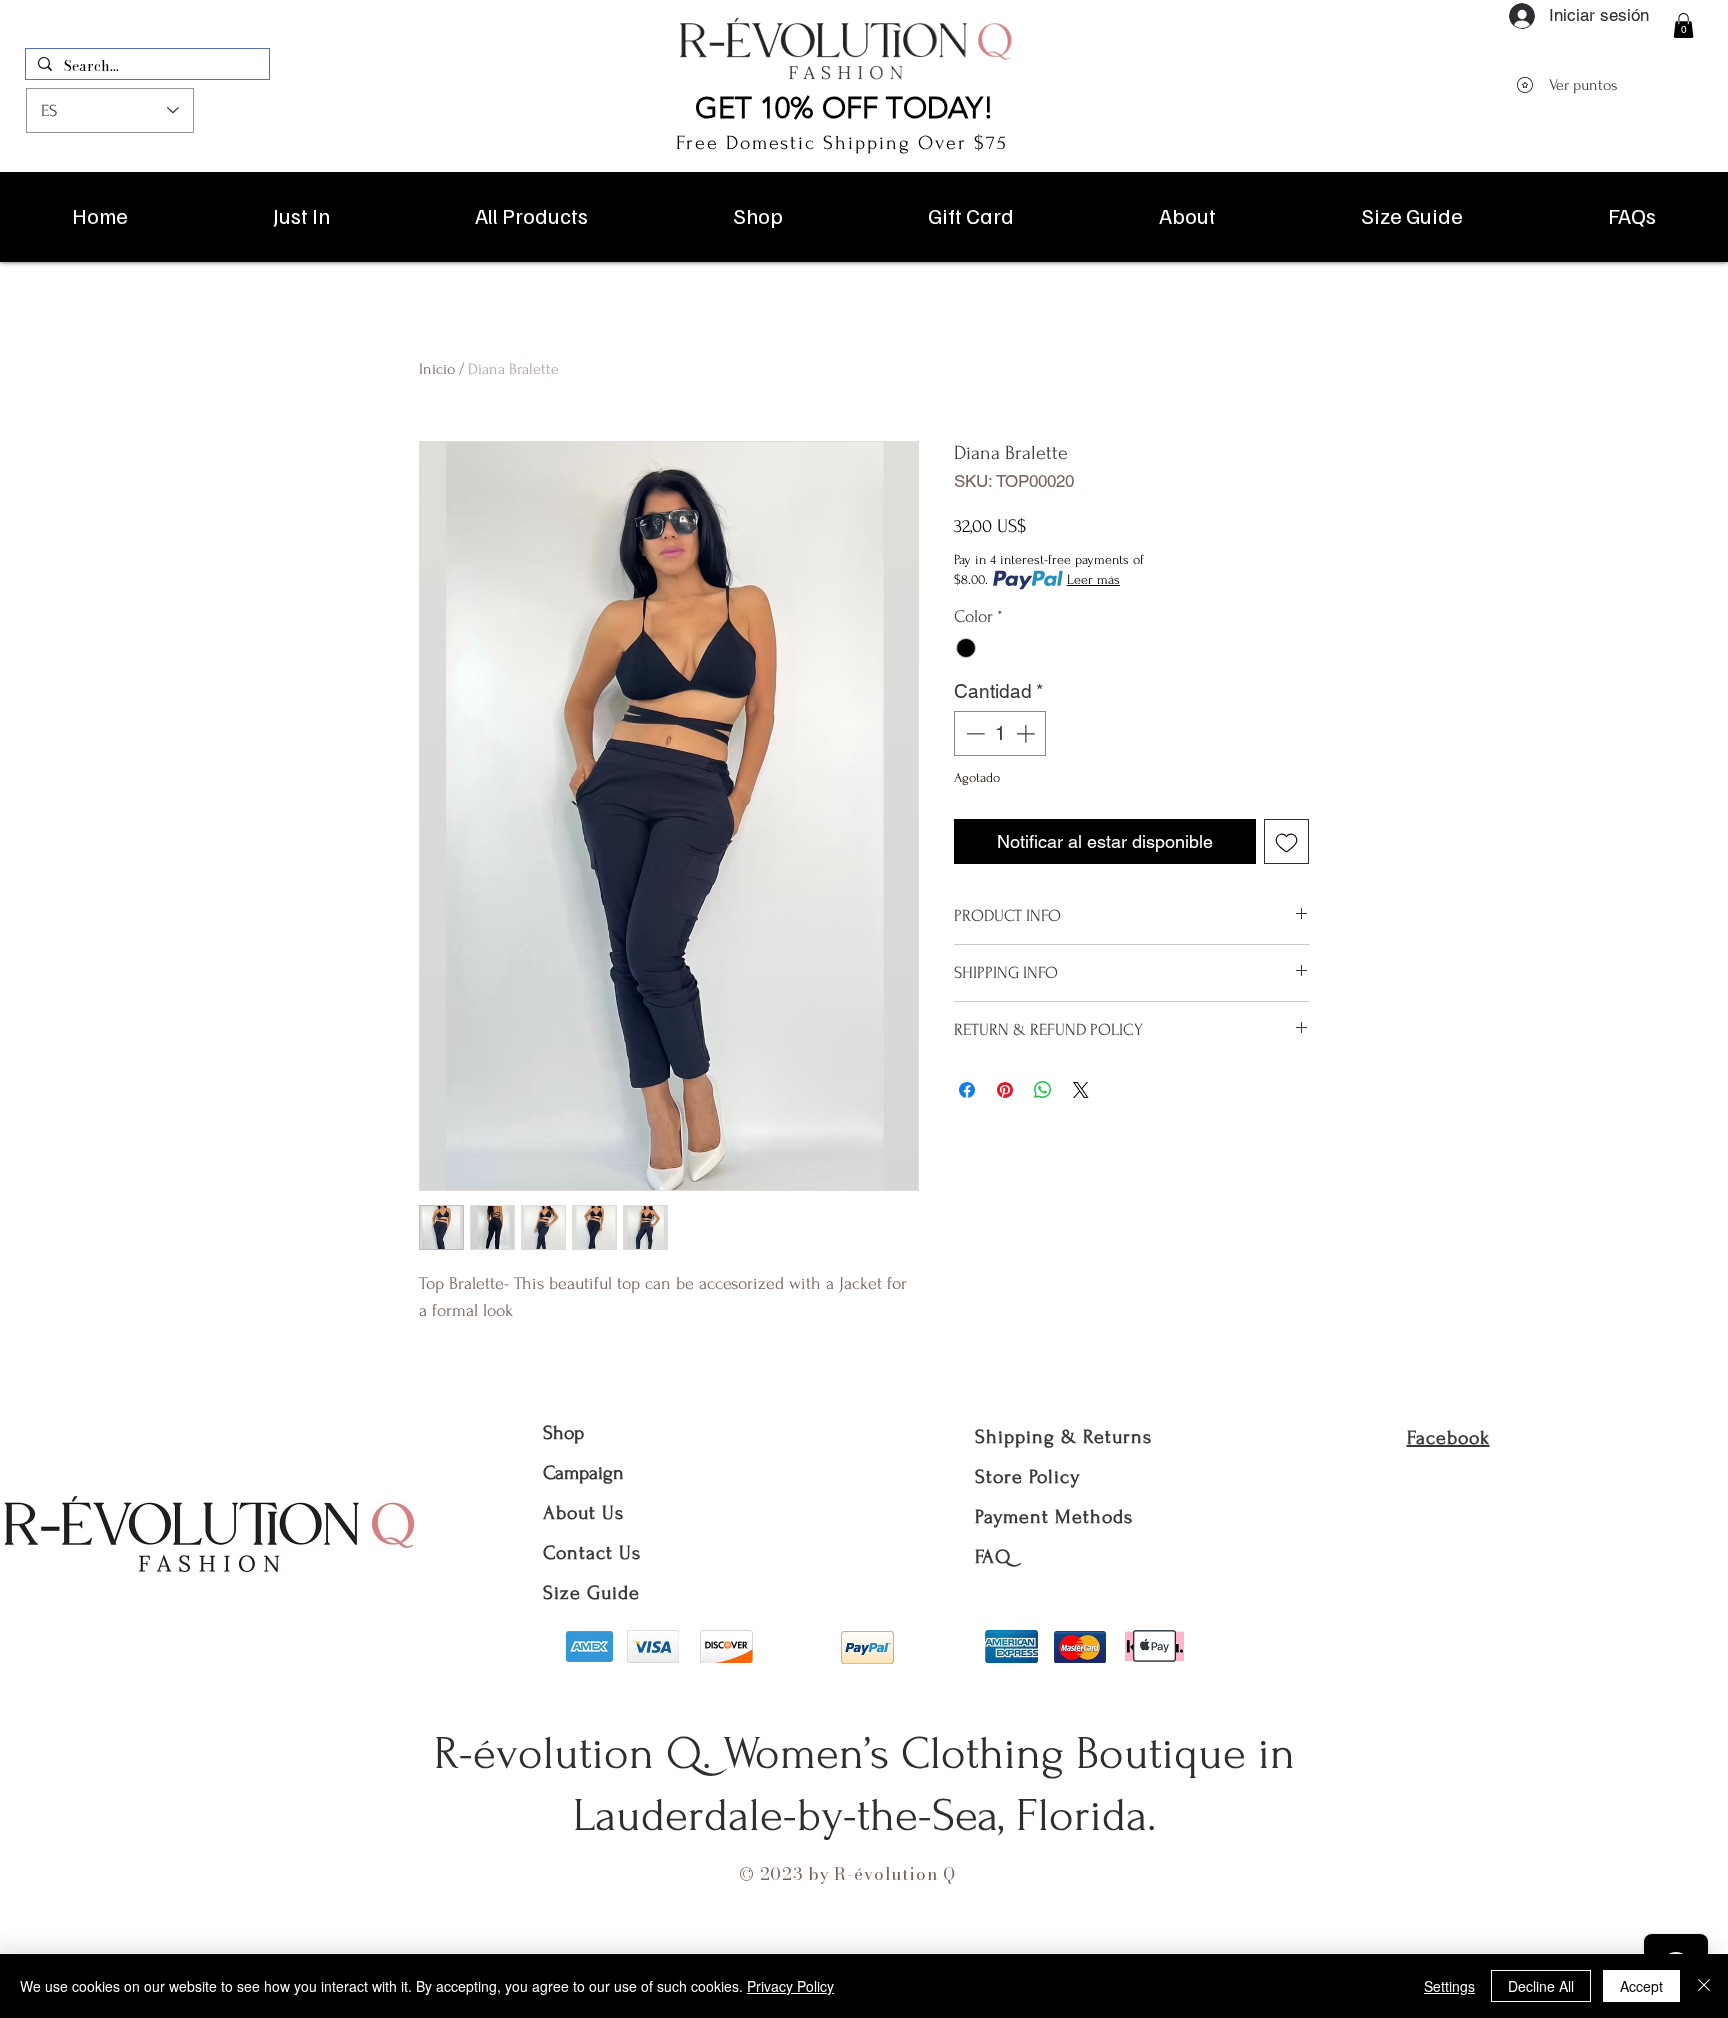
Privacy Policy (790, 1986)
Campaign (583, 1473)
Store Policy (1027, 1477)
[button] (1683, 25)
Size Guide (591, 1593)
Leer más (1093, 579)
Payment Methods (1054, 1517)
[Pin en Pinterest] (1005, 1090)
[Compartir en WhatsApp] (1043, 1090)
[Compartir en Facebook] (967, 1090)
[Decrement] (973, 733)
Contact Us (592, 1553)
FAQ (993, 1557)
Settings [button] (1449, 1986)
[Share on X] (1081, 1090)
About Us (586, 1513)
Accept (1641, 1986)
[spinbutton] (1000, 733)
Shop (563, 1433)
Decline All (1541, 1986)
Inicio (437, 369)
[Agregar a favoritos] (1286, 841)
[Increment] (1027, 733)
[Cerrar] (1704, 1986)
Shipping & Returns (1063, 1437)
